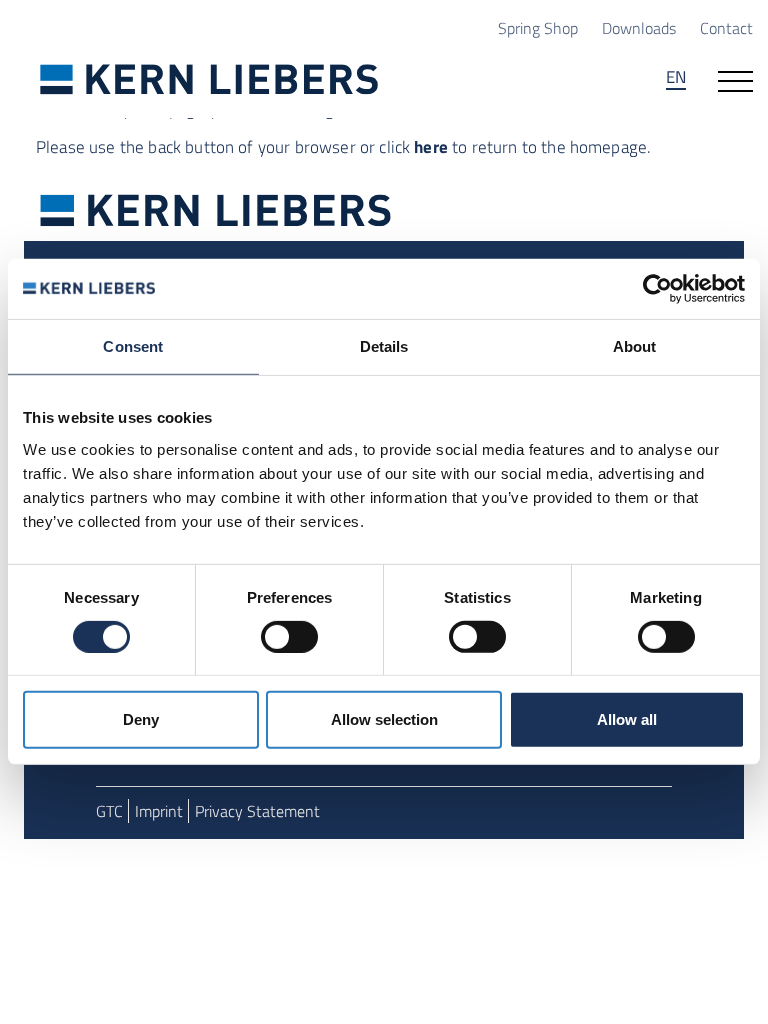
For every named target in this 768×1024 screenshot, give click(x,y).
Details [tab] (384, 346)
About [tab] (635, 346)
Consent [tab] (133, 346)
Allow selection (384, 719)
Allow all (627, 719)
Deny (141, 719)
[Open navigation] (735, 79)
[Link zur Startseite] (209, 79)
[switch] (289, 637)
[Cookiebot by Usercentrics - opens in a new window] (657, 289)
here (431, 146)
